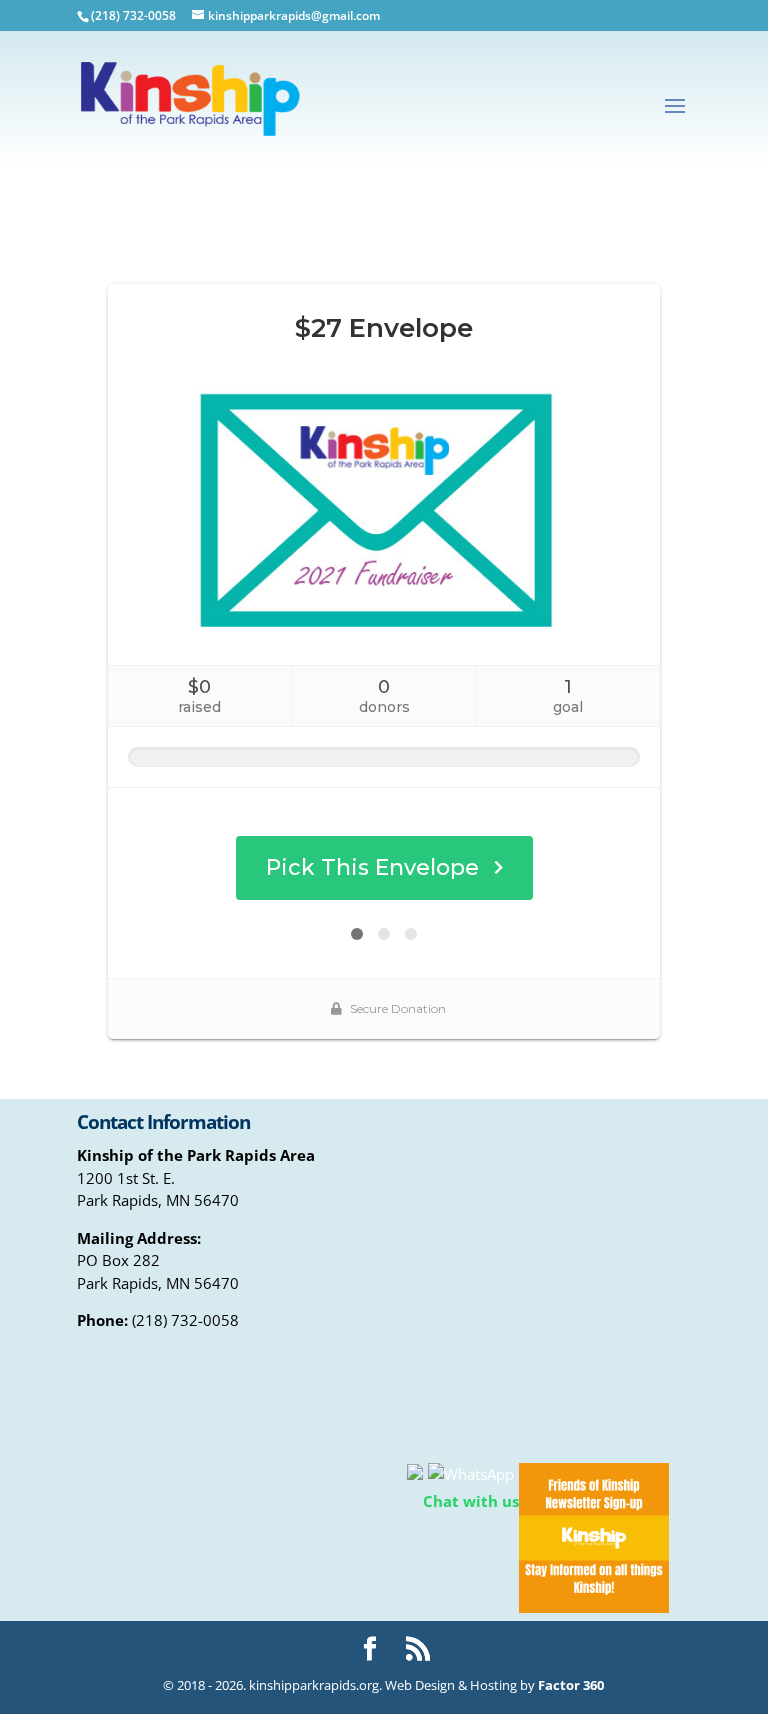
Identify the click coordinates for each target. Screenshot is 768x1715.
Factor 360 (571, 1685)
